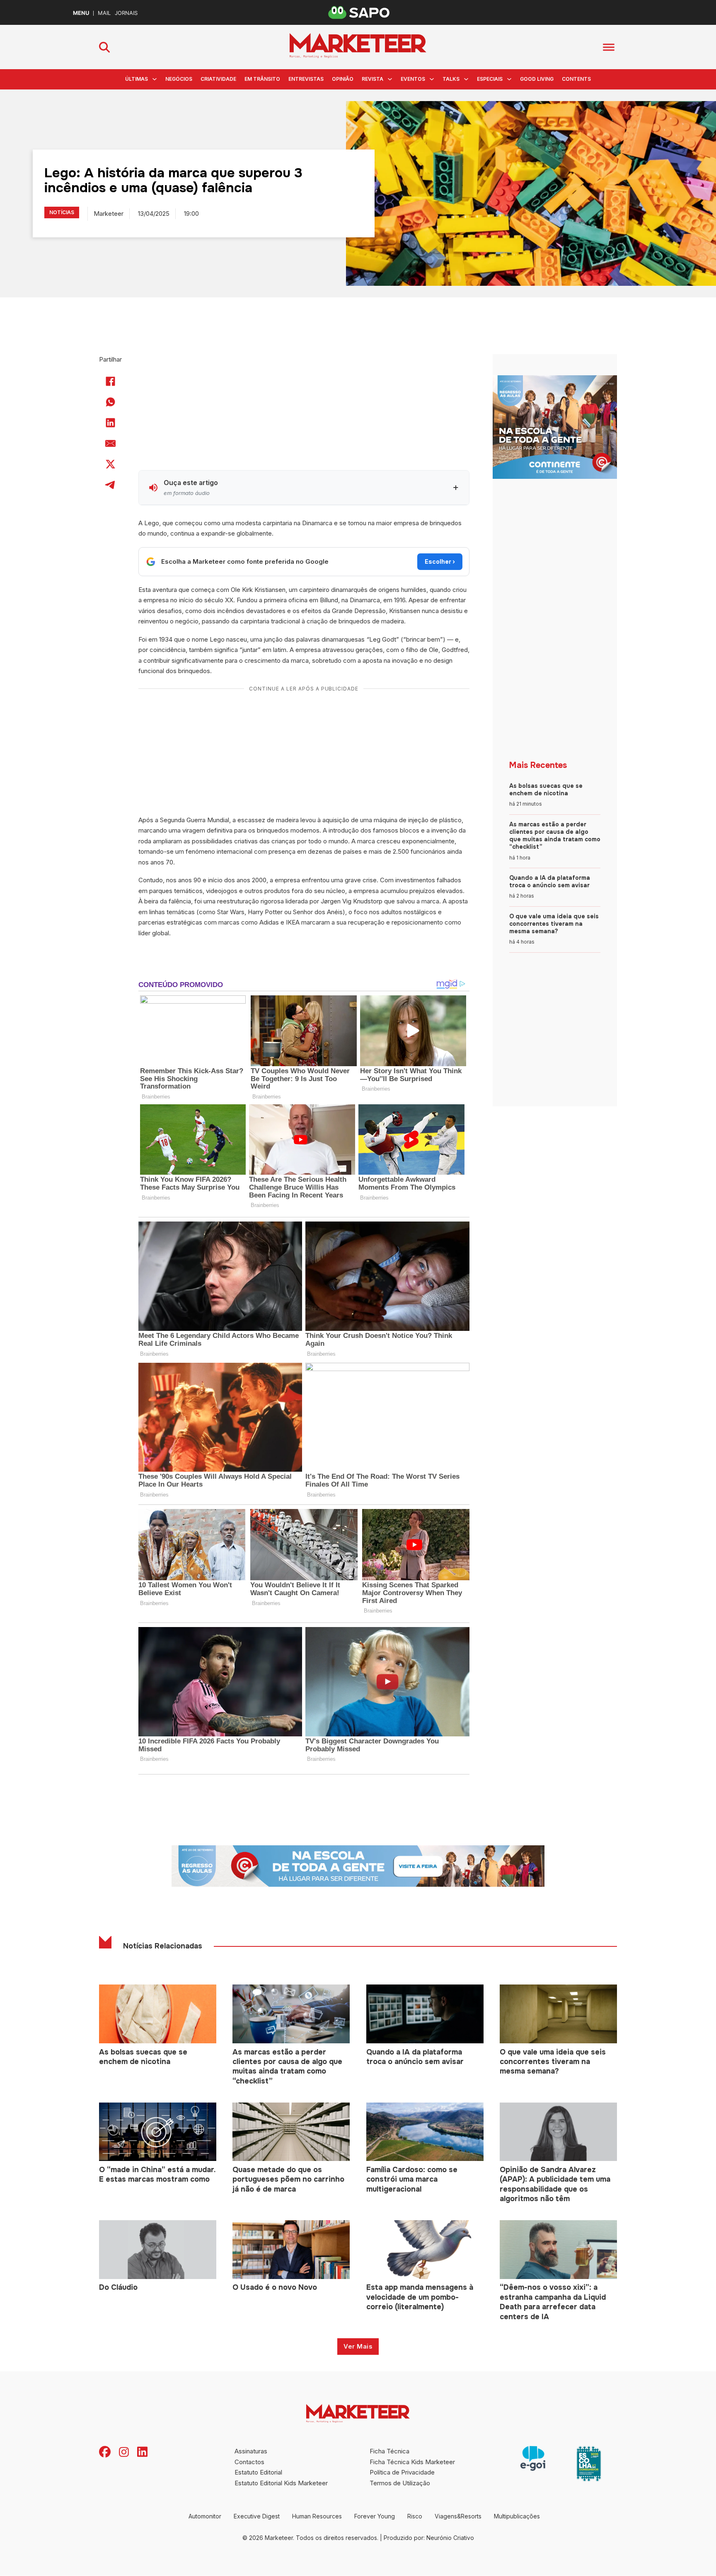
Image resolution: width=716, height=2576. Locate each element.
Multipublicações (517, 2516)
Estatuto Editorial (258, 2472)
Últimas (137, 79)
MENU (81, 13)
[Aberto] (609, 47)
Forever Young (375, 2516)
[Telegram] (111, 485)
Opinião (343, 79)
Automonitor (205, 2516)
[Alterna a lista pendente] (155, 79)
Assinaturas (251, 2451)
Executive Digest (257, 2516)
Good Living (537, 79)
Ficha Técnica (389, 2451)
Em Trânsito (262, 79)
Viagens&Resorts (458, 2516)
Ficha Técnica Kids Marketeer (412, 2462)
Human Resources (317, 2516)
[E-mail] (111, 444)
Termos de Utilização (400, 2483)
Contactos (249, 2462)
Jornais (126, 13)
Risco (415, 2516)
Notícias (62, 212)
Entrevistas (306, 79)
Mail (104, 13)
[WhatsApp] (111, 402)
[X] (111, 464)
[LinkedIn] (111, 423)
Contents (576, 79)
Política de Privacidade (402, 2472)
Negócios (179, 79)
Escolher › (440, 561)
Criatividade (218, 79)
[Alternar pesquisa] (104, 47)
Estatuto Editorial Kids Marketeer (281, 2483)
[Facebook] (111, 381)
